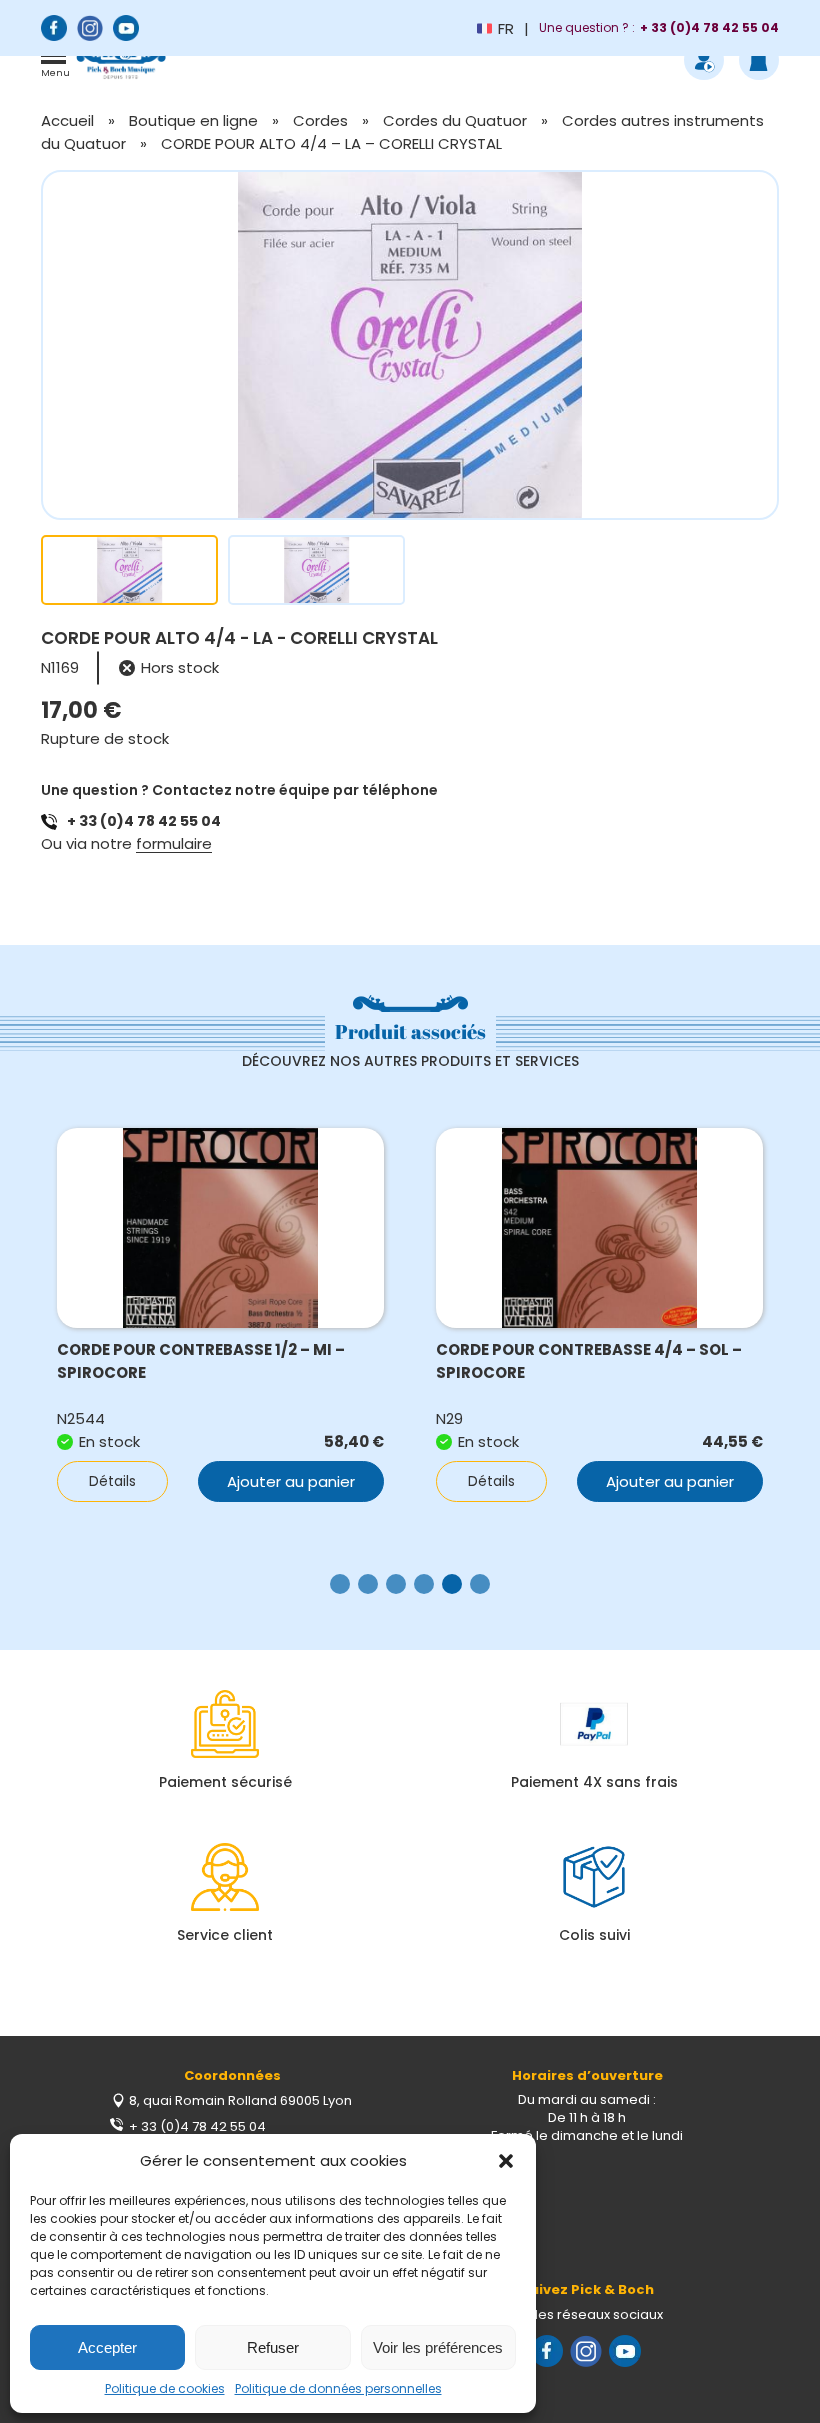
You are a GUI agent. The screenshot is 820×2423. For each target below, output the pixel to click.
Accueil (67, 120)
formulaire (174, 843)
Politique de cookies (165, 2388)
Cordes (320, 120)
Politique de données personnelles (338, 2388)
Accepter (107, 2347)
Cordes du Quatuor (455, 120)
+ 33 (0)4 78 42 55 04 (144, 821)
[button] (506, 2161)
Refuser (273, 2347)
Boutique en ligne (193, 120)
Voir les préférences (438, 2347)
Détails (112, 1481)
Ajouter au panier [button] (291, 1481)
